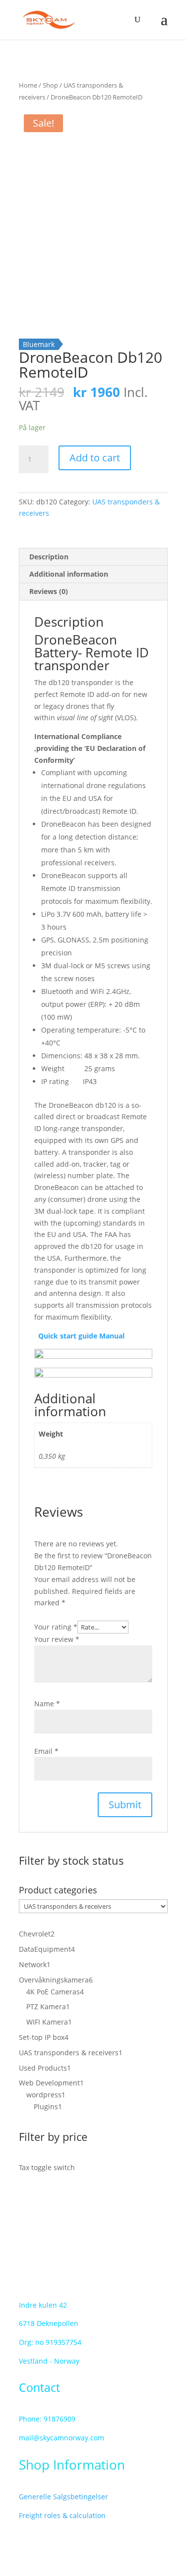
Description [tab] (49, 557)
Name (47, 1704)
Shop (50, 85)
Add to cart (95, 458)
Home (28, 85)
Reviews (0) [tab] (49, 591)
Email (46, 1751)
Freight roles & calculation (62, 2515)
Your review (57, 1639)
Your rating (56, 1627)
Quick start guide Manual (79, 1336)
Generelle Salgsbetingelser (63, 2497)
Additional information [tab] (69, 574)
